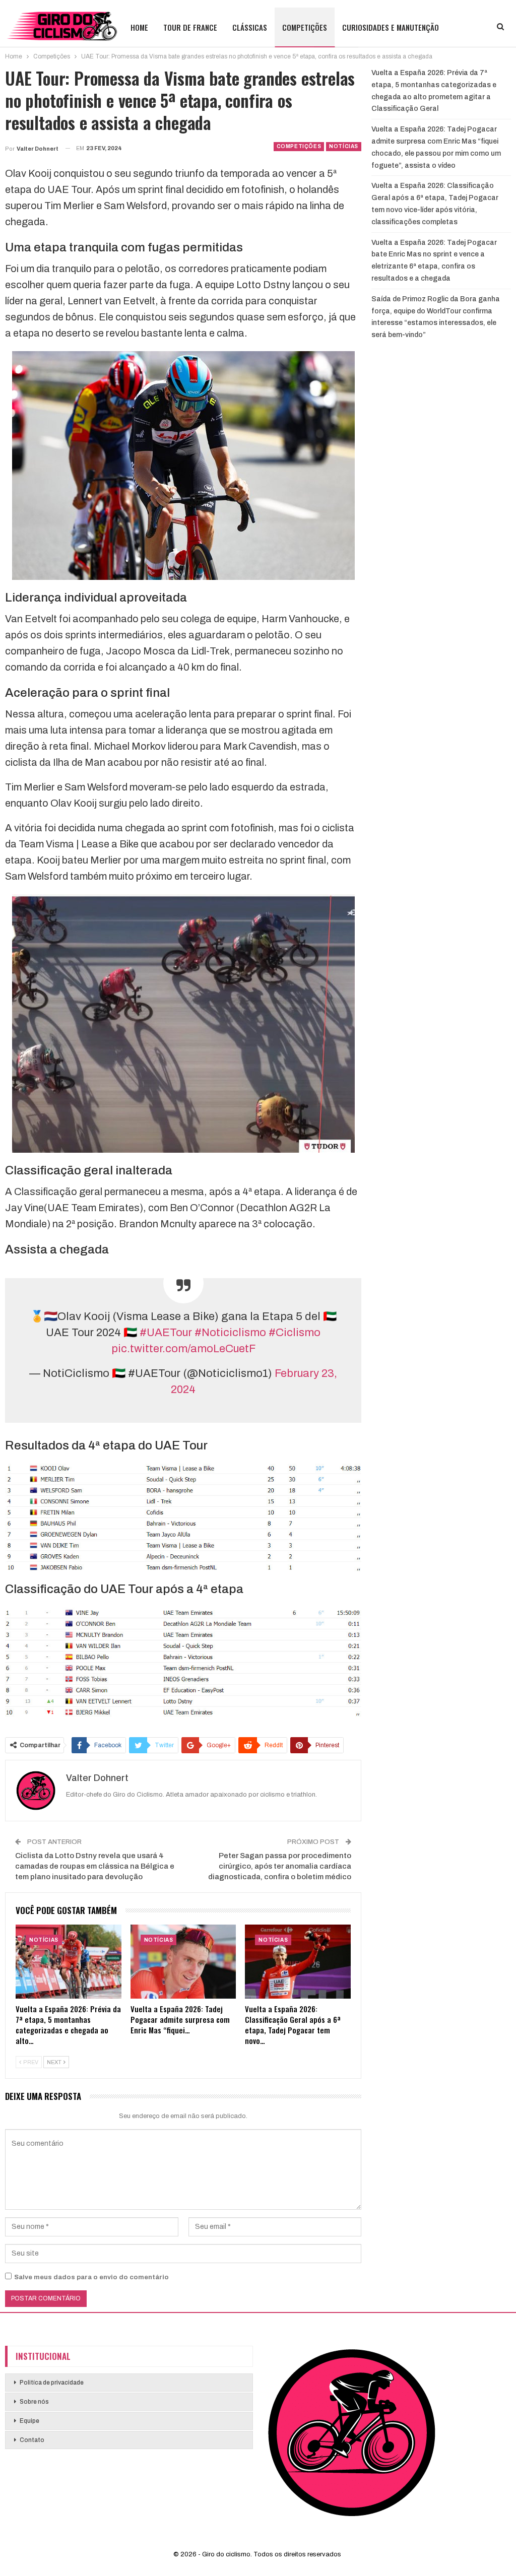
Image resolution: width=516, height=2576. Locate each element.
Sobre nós (34, 2402)
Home (139, 27)
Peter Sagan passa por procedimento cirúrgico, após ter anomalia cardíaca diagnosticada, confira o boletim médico (280, 1866)
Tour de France (190, 27)
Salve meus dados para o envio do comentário (91, 2277)
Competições (305, 27)
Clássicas (250, 27)
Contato (32, 2440)
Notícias (344, 146)
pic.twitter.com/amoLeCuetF (183, 1349)
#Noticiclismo (230, 1333)
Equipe (29, 2421)
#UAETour (166, 1333)
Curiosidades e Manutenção (391, 27)
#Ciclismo (295, 1333)
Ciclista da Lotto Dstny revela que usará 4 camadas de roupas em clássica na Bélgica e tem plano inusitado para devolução (95, 1866)
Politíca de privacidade (52, 2383)
